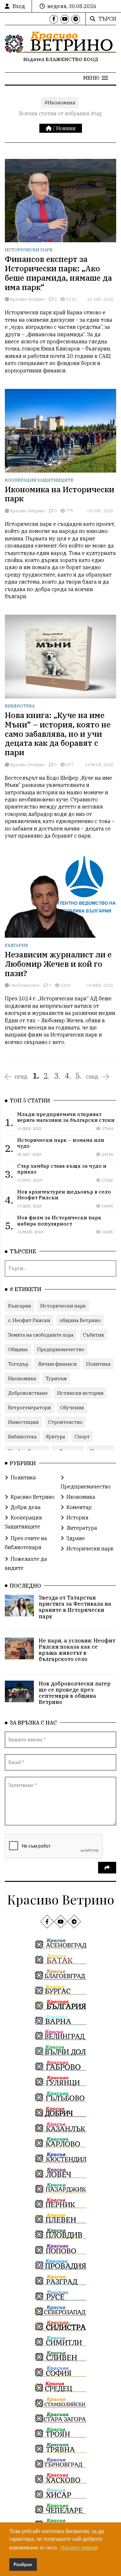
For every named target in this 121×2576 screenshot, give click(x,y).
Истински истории (80, 1393)
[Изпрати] (107, 1868)
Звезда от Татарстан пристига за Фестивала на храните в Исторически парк (75, 1607)
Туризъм (56, 1378)
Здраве (76, 1538)
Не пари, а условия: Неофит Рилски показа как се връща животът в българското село (77, 1650)
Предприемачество (61, 1349)
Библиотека (20, 706)
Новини (66, 128)
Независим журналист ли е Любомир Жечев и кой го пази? (58, 964)
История (77, 1517)
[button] (96, 78)
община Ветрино (80, 1320)
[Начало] (49, 128)
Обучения (72, 1408)
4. (68, 1076)
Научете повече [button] (79, 2548)
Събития (93, 1335)
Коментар (79, 1507)
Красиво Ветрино (27, 299)
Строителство (65, 1422)
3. (57, 1076)
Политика (98, 1364)
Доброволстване (28, 1393)
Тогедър (18, 1364)
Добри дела (26, 1507)
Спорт (82, 1437)
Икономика (22, 1378)
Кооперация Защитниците (39, 480)
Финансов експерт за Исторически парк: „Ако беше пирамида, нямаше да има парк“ (58, 273)
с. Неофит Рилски (29, 1320)
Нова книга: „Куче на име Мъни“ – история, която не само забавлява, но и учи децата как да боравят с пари (58, 734)
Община (18, 1349)
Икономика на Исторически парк (60, 494)
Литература (82, 1528)
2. (46, 1076)
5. (78, 1076)
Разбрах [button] (23, 2564)
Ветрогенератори (30, 1408)
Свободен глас (25, 985)
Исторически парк (29, 250)
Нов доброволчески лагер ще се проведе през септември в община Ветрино (75, 1693)
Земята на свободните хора (41, 1335)
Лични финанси (57, 1364)
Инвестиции (23, 1422)
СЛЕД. (93, 1077)
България (16, 945)
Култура (56, 1437)
